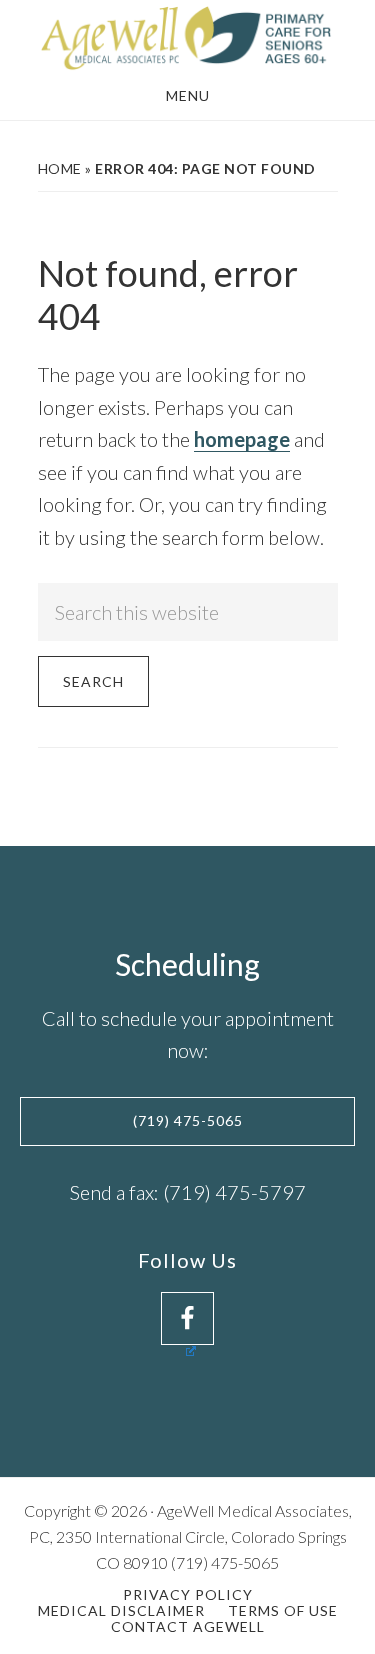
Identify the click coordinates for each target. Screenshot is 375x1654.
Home (60, 168)
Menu (188, 95)
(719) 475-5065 (188, 1120)
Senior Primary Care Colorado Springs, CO (187, 38)
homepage (242, 439)
